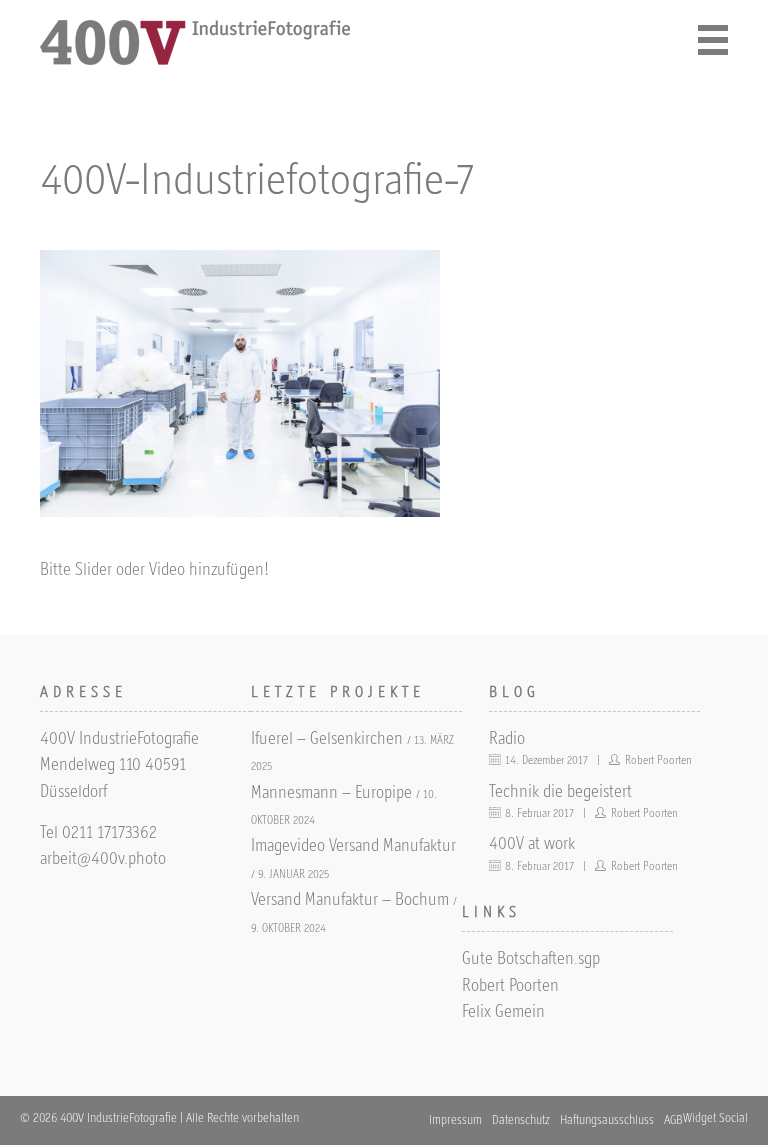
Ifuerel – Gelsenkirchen (327, 740)
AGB (673, 1121)
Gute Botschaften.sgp (531, 960)
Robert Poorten (510, 987)
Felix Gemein (503, 1013)
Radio (507, 740)
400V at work (532, 845)
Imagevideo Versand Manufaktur (353, 847)
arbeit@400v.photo (103, 860)
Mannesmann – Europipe (331, 794)
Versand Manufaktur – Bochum (350, 901)
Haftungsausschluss (607, 1121)
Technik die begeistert (560, 793)
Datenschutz (521, 1121)
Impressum (455, 1121)
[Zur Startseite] (196, 61)
